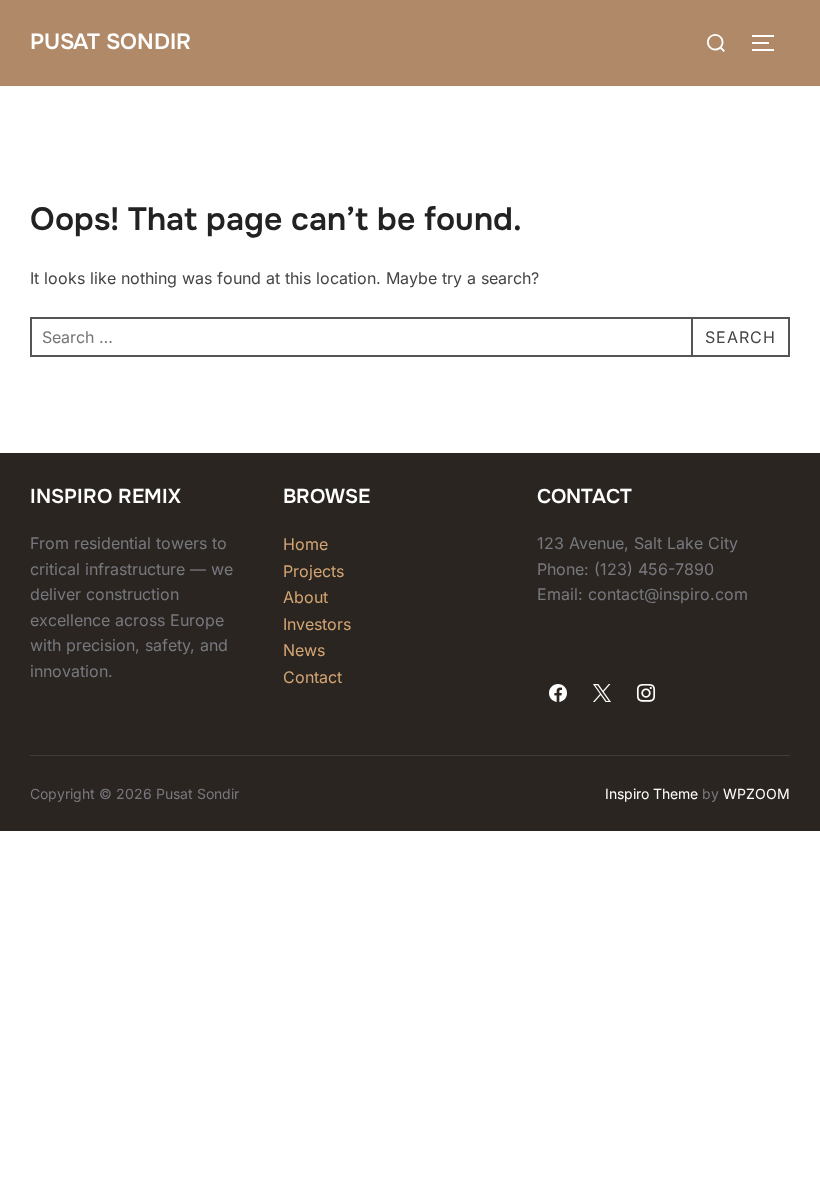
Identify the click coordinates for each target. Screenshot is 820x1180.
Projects (313, 571)
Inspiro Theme (651, 793)
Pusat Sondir (110, 42)
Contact (312, 677)
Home (305, 544)
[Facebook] (559, 694)
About (305, 597)
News (304, 650)
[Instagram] (646, 694)
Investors (317, 624)
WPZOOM (756, 793)
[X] (602, 694)
